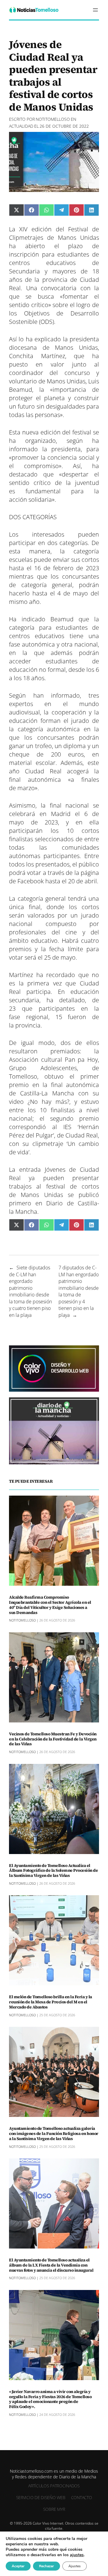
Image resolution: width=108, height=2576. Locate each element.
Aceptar (18, 2566)
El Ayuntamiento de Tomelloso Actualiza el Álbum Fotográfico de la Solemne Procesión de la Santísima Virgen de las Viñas (53, 1871)
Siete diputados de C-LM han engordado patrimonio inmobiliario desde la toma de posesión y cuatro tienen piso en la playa (30, 1291)
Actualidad (21, 126)
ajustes (77, 2555)
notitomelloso (53, 119)
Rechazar (46, 2566)
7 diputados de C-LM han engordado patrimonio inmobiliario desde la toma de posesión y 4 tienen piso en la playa (79, 1291)
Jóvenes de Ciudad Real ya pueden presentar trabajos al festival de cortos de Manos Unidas (54, 1182)
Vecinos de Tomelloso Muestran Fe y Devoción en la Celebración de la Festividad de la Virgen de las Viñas (53, 1739)
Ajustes (75, 2566)
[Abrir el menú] (95, 10)
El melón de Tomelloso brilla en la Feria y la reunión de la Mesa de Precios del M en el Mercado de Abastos (51, 2002)
